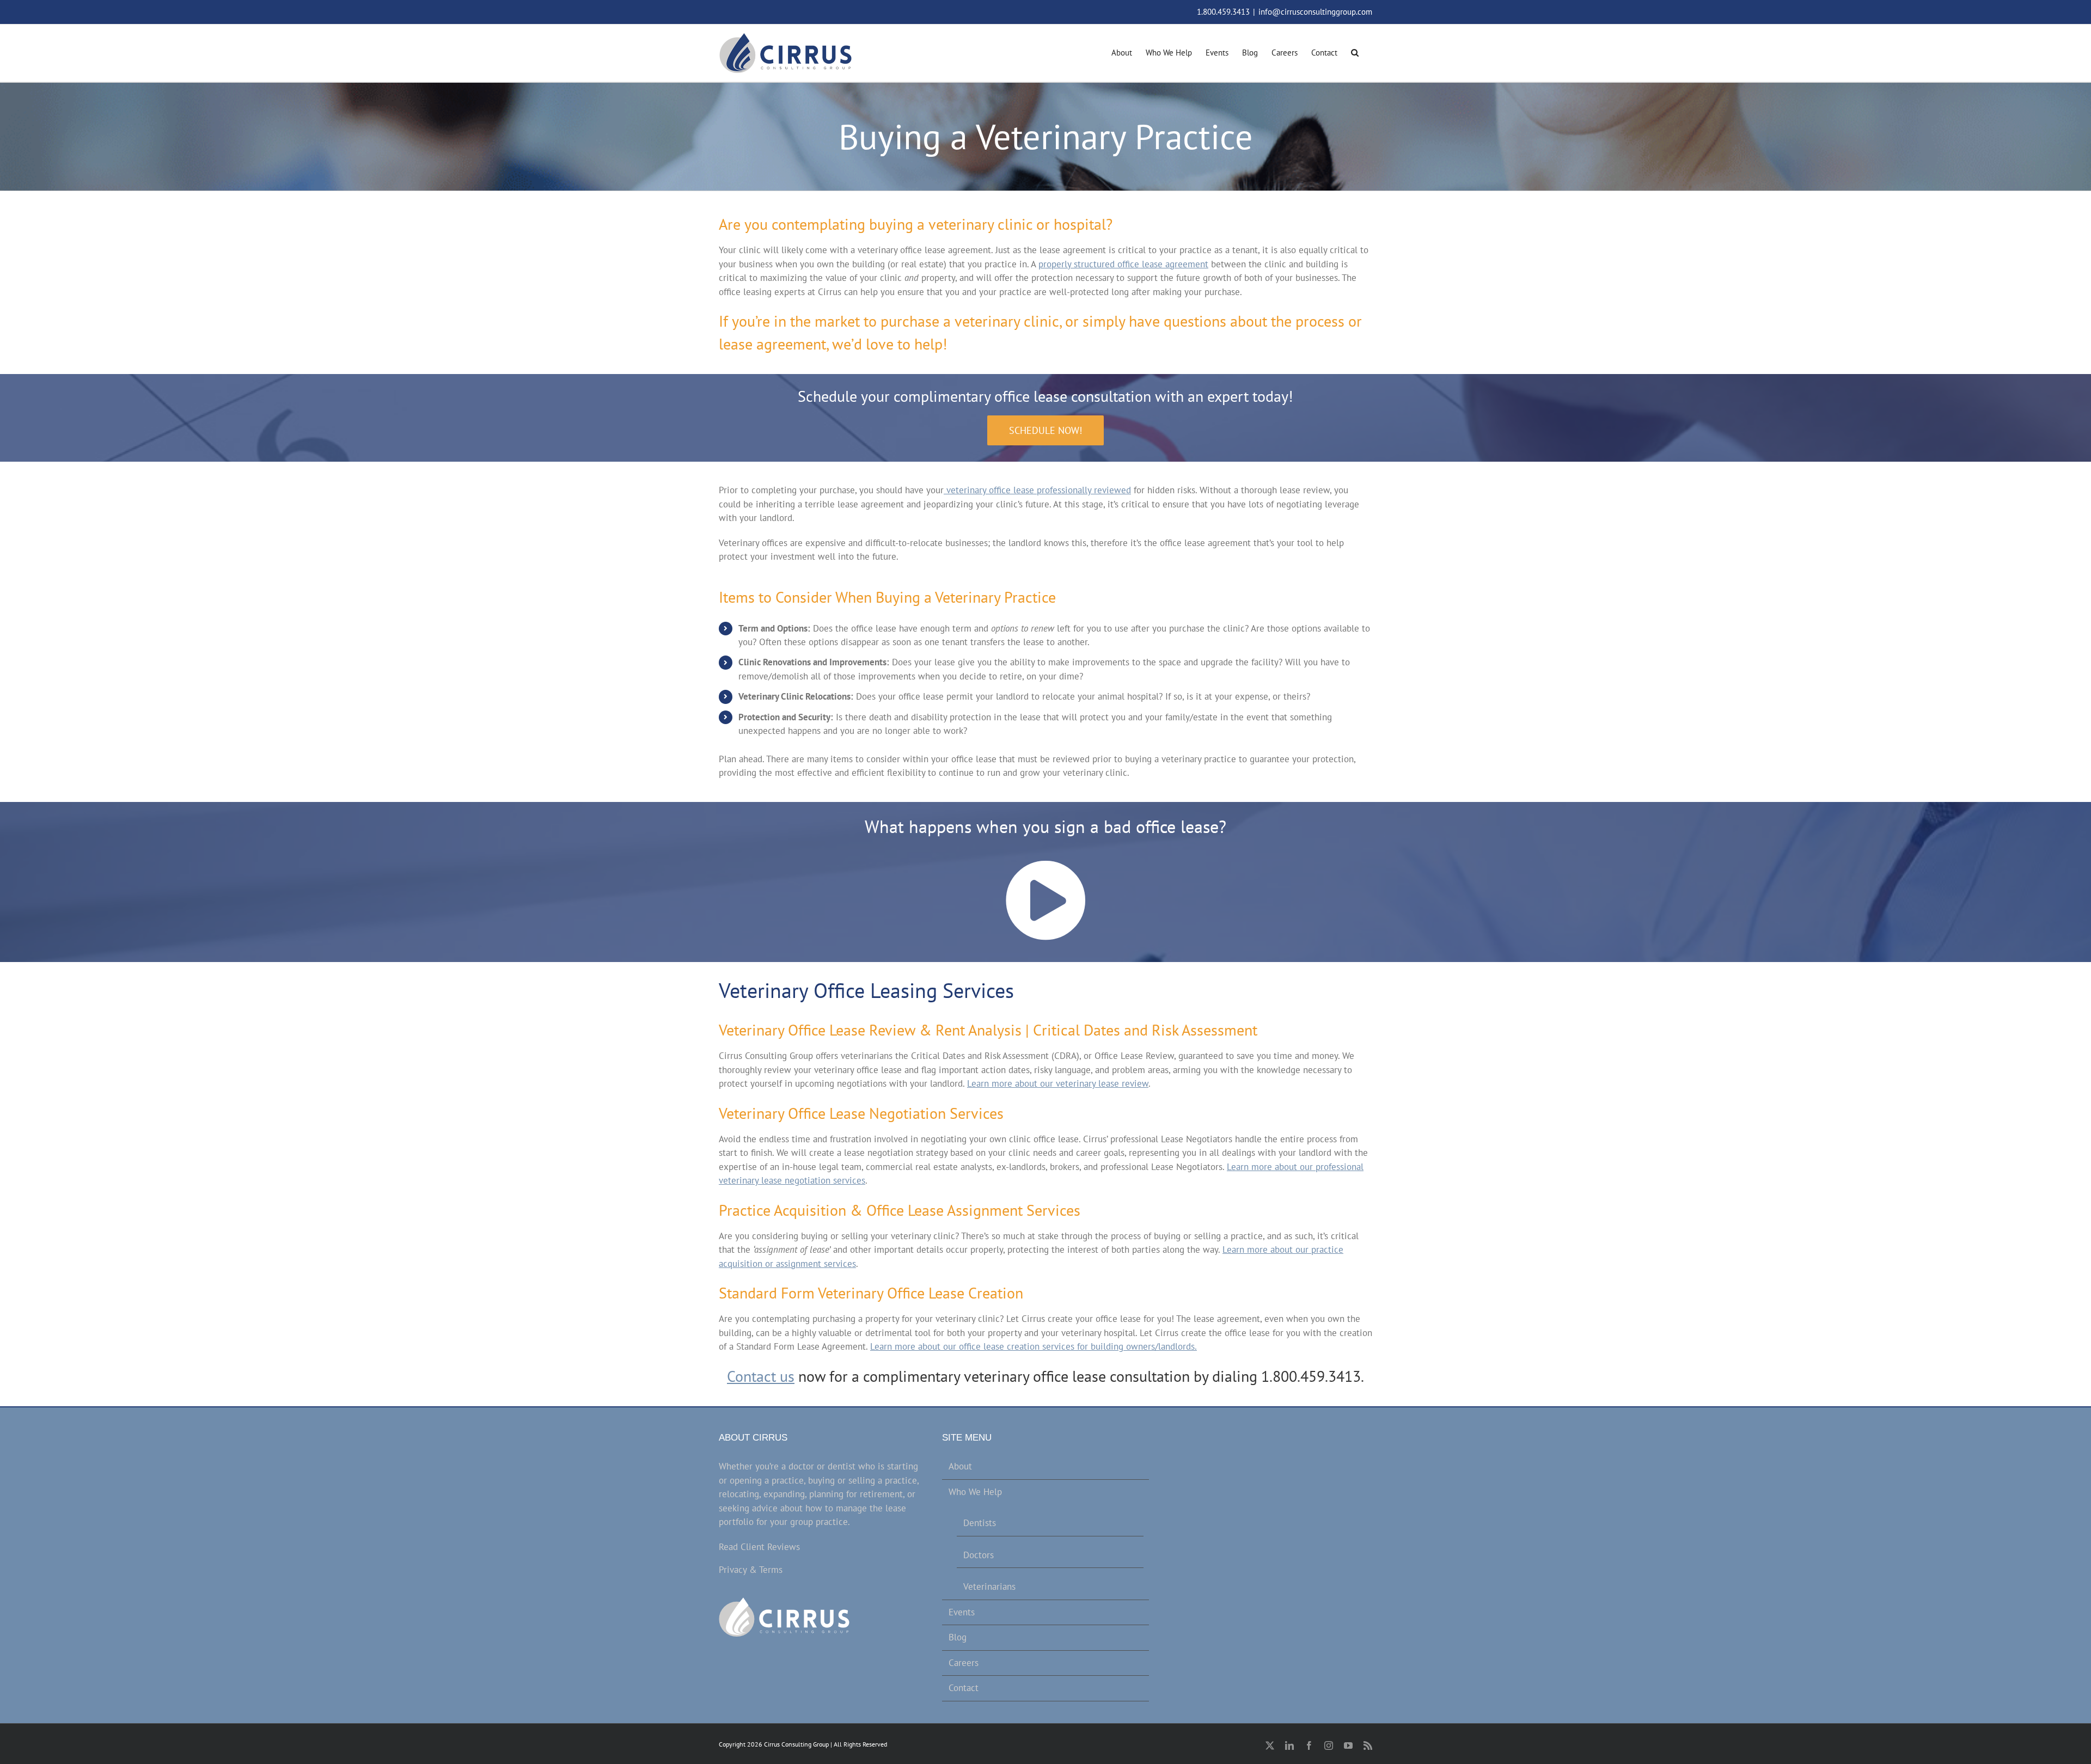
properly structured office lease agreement (1123, 264)
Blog (958, 1637)
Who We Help (975, 1492)
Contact (964, 1688)
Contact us (761, 1376)
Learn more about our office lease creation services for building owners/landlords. (1034, 1346)
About (960, 1466)
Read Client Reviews (759, 1547)
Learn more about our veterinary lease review (1058, 1083)
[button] (1355, 51)
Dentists (980, 1523)
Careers (964, 1663)
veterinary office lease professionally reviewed (1037, 490)
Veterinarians (989, 1587)
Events (962, 1612)
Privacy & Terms (751, 1570)
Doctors (979, 1555)
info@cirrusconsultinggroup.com (1315, 12)
